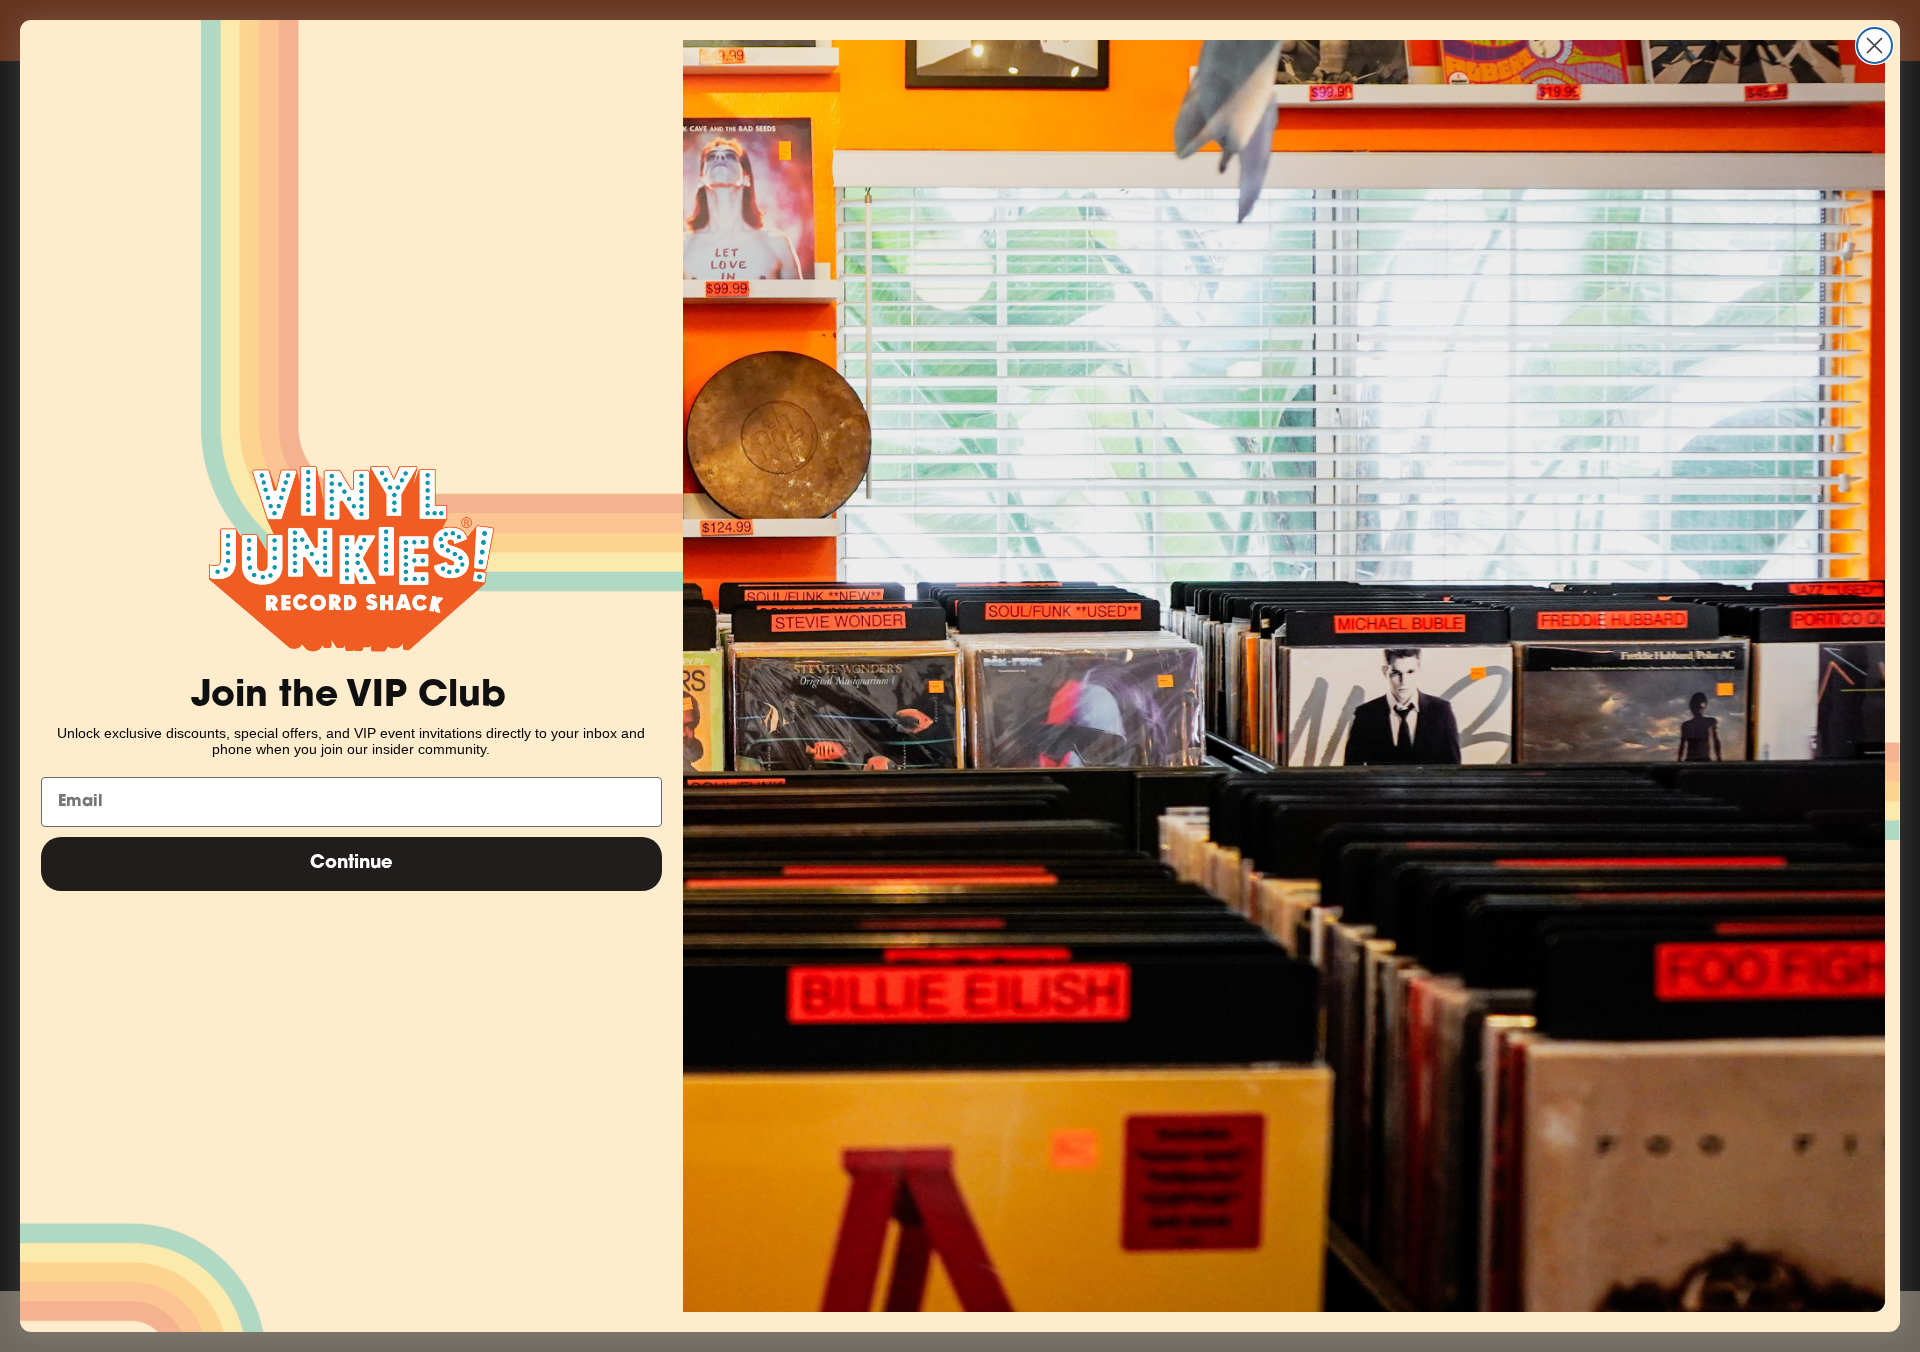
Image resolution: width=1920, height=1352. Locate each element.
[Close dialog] (1874, 45)
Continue (351, 864)
